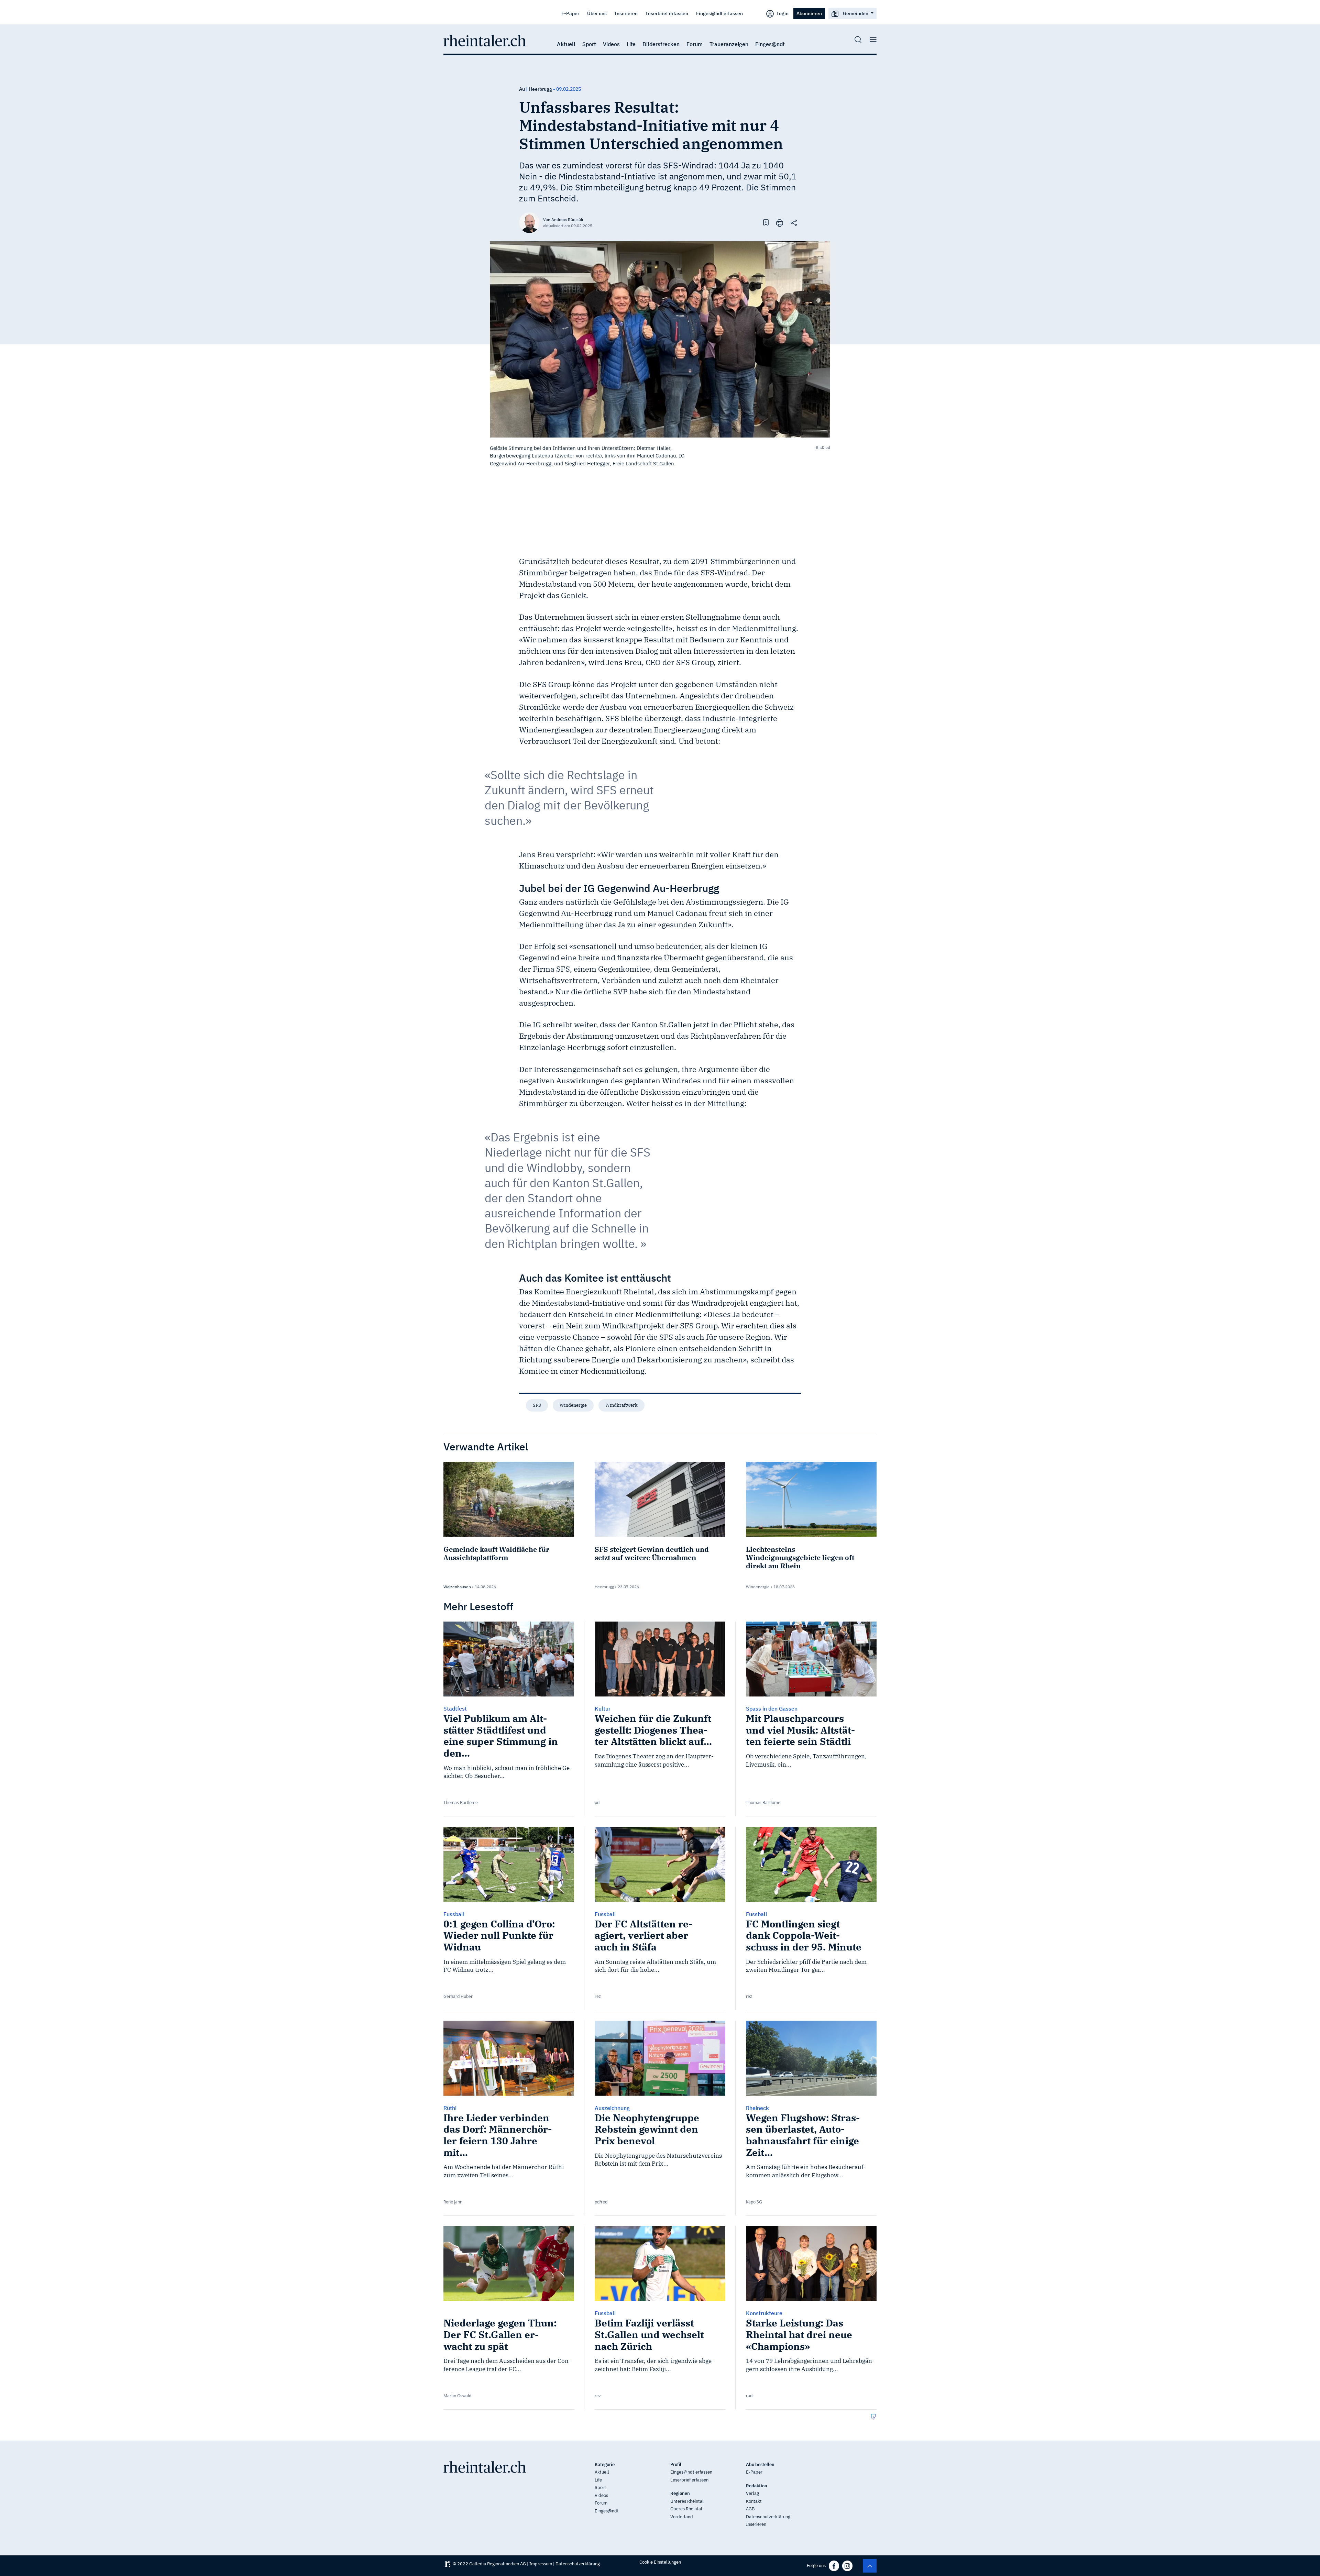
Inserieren (626, 13)
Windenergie (573, 1405)
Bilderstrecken (661, 44)
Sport (589, 44)
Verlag (752, 2493)
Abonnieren (809, 13)
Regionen (680, 2493)
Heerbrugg (540, 89)
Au (522, 89)
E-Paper (570, 13)
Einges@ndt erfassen (719, 13)
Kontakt (754, 2501)
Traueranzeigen (729, 44)
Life (631, 44)
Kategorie (605, 2464)
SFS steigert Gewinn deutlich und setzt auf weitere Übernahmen (652, 1553)
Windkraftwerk (621, 1405)
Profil (676, 2464)
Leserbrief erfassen (667, 13)
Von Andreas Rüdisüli (563, 219)
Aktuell (566, 44)
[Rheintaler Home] (485, 40)
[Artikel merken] (766, 222)
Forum (695, 44)
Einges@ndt (770, 44)
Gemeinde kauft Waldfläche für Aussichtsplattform (496, 1553)
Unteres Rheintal (687, 2501)
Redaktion (757, 2486)
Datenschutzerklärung (768, 2517)
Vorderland (682, 2517)
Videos (611, 44)
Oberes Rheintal (686, 2509)
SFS (537, 1405)
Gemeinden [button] (856, 13)
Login (782, 13)
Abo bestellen (760, 2464)
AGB (750, 2509)
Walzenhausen (457, 1587)
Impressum (541, 2564)
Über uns (597, 13)
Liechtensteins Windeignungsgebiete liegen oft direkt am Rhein (800, 1557)
